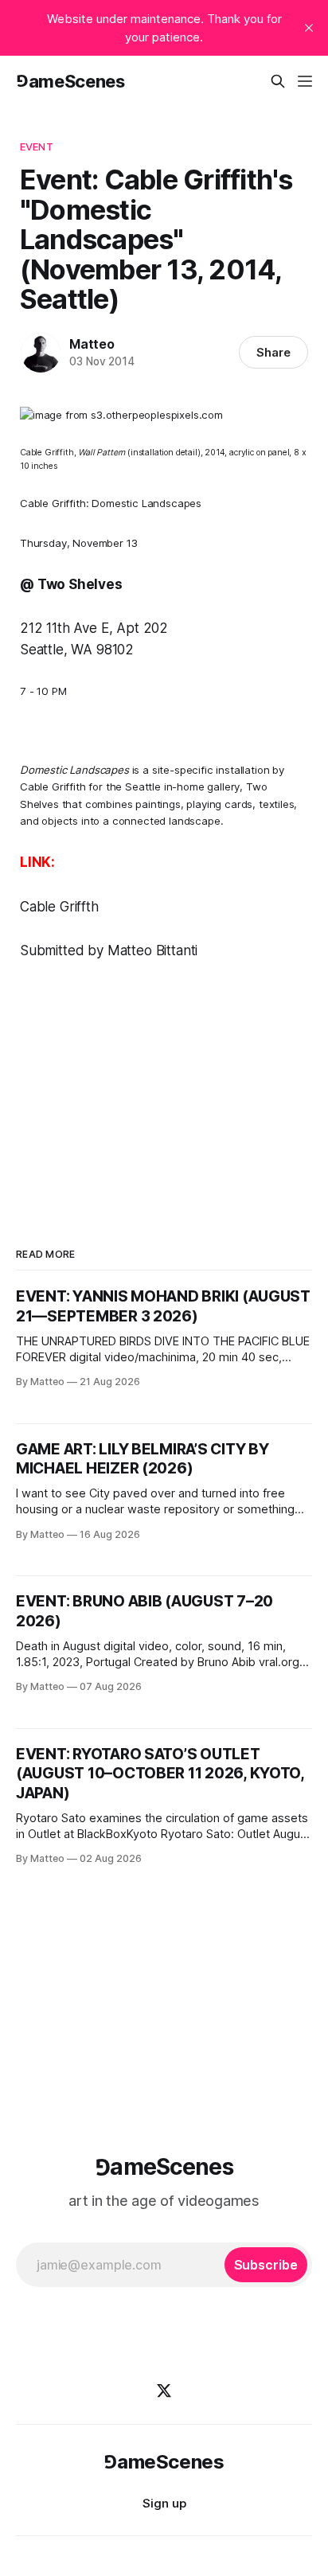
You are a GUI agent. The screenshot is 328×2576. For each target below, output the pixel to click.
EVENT (37, 146)
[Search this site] (278, 81)
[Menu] (305, 81)
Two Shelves (80, 584)
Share (273, 352)
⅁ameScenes (70, 81)
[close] (309, 28)
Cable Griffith (53, 786)
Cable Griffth (59, 907)
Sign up (164, 2503)
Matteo (92, 344)
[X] (164, 2391)
